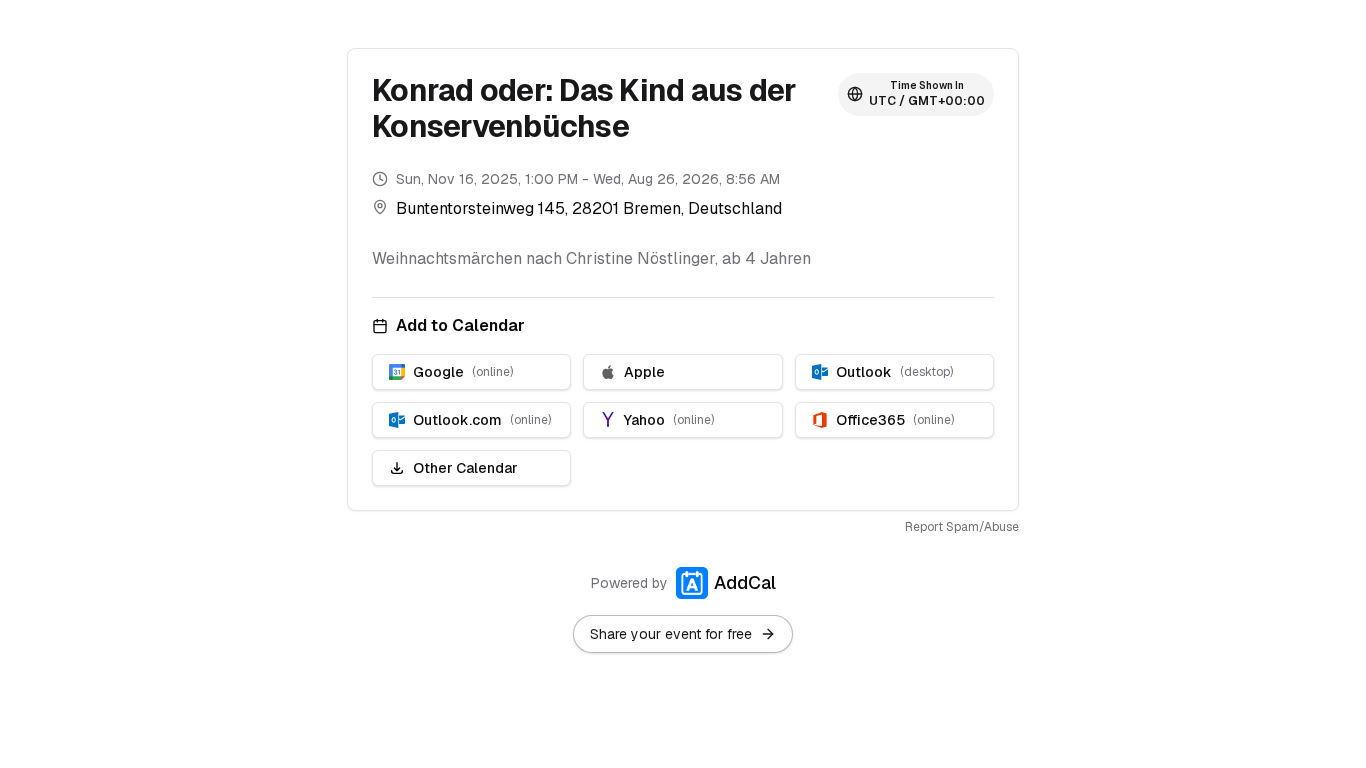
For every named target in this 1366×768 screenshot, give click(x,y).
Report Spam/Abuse (962, 527)
